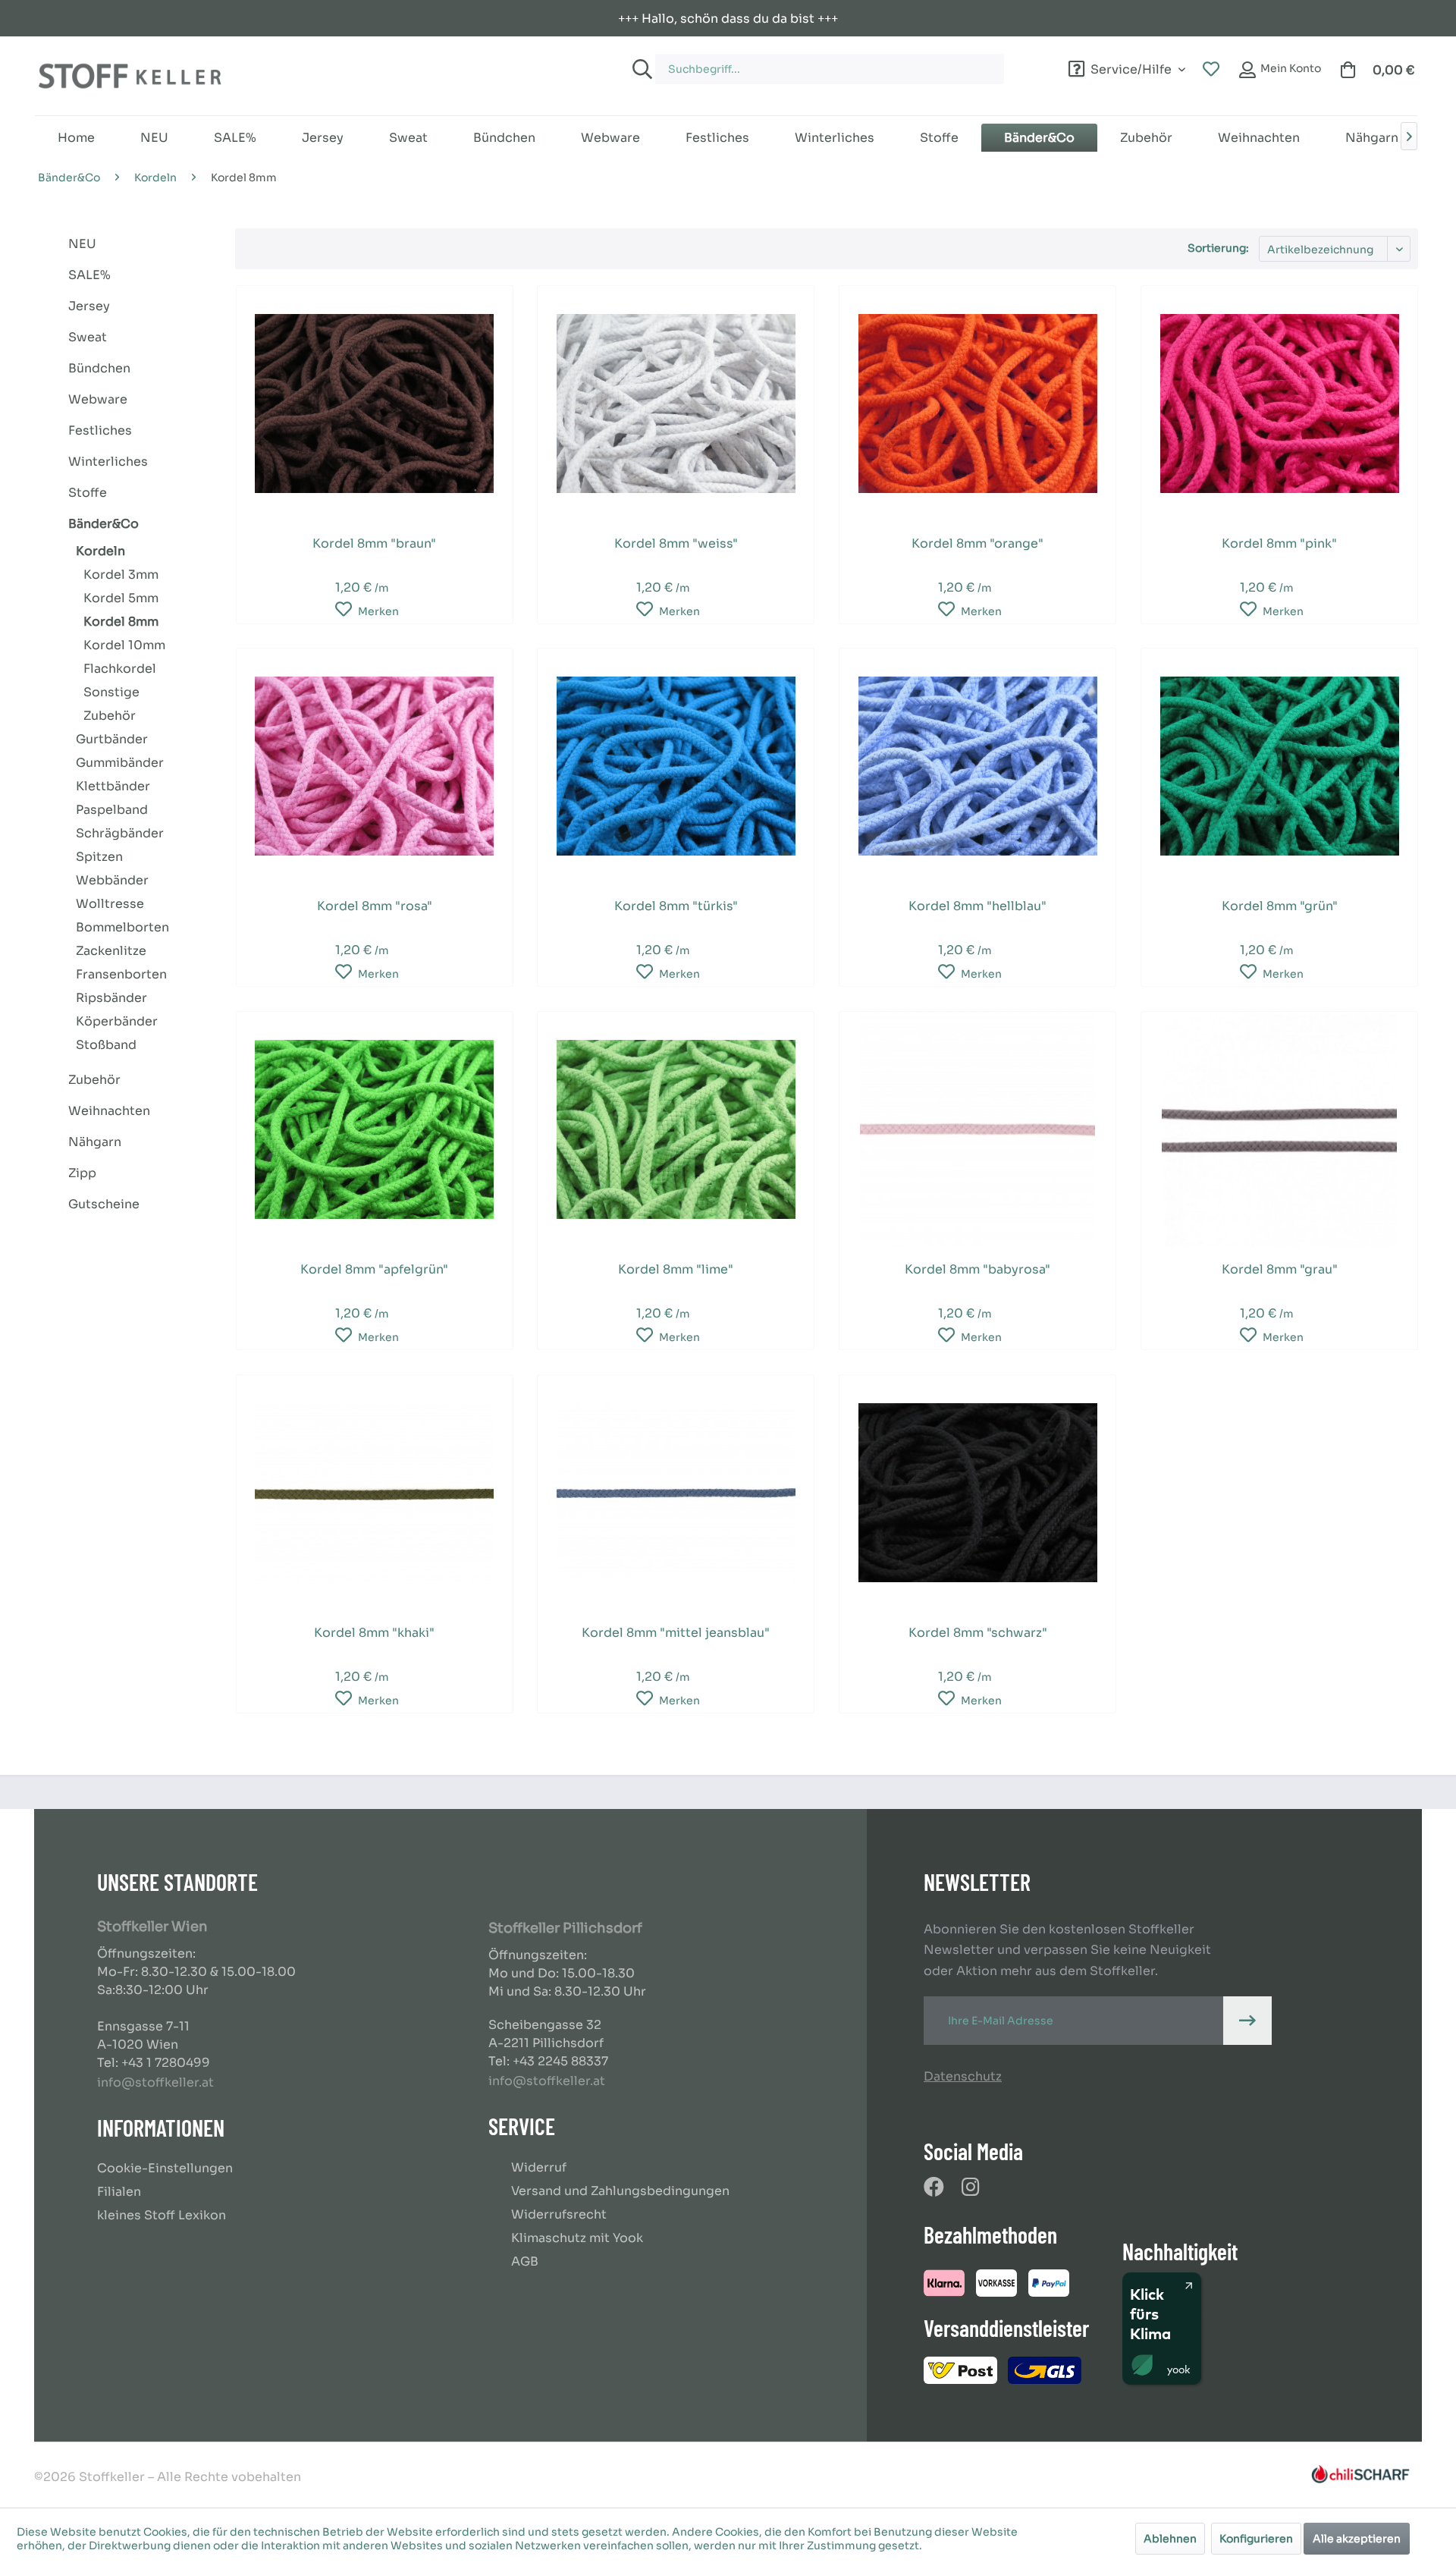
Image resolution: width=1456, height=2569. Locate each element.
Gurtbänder (112, 739)
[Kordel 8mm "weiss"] (676, 404)
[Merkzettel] (1211, 70)
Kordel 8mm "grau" (1280, 1269)
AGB (525, 2261)
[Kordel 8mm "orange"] (977, 404)
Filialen (119, 2192)
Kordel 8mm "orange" (977, 543)
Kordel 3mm (121, 575)
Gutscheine (104, 1204)
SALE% (89, 275)
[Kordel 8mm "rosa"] (375, 766)
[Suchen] (640, 69)
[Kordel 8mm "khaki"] (375, 1493)
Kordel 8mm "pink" (1279, 543)
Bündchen (99, 368)
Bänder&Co (104, 524)
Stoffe (88, 493)
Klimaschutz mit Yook (577, 2238)
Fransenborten (121, 974)
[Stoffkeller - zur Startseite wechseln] (130, 76)
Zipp (82, 1173)
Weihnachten (109, 1111)
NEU (82, 244)
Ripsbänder (111, 998)
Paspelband (112, 810)
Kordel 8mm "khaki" (374, 1633)
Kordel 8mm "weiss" (676, 543)
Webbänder (112, 880)
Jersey (89, 306)
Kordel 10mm (124, 645)
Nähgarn (95, 1142)
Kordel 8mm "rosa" (375, 906)
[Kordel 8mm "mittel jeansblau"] (676, 1493)
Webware (98, 399)
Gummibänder (120, 763)
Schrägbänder (120, 833)
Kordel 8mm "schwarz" (978, 1633)
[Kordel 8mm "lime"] (676, 1129)
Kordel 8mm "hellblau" (977, 906)
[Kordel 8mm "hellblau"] (977, 766)
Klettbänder (113, 786)
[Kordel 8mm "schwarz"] (977, 1493)
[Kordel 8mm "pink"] (1279, 404)
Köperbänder (117, 1021)
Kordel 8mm (121, 622)
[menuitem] (846, 62)
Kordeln (100, 551)
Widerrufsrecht (559, 2214)
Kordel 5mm (121, 598)
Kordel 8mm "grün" (1280, 906)
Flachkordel (120, 669)
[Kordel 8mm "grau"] (1279, 1129)
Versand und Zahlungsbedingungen (620, 2191)
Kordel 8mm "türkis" (676, 906)
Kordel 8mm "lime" (676, 1269)
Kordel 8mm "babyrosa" (977, 1269)
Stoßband (106, 1045)
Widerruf (539, 2167)
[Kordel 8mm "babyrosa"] (977, 1129)
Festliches (100, 430)
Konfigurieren (1256, 2539)
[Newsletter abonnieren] (1247, 2021)
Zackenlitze (111, 951)
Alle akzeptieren (1357, 2539)
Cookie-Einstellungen (165, 2168)
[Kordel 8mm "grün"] (1279, 766)
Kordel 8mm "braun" (374, 543)
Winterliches (108, 462)
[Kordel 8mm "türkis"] (676, 766)
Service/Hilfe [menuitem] (1131, 67)
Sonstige (111, 692)
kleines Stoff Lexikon (162, 2215)
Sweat (88, 337)
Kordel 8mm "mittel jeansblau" (676, 1633)
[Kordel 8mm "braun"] (375, 404)
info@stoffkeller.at (155, 2082)
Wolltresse (110, 904)
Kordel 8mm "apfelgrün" (374, 1269)
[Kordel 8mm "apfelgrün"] (375, 1129)
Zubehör (110, 716)
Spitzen (99, 857)
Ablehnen (1170, 2539)
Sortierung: (1218, 248)
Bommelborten (122, 927)
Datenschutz (963, 2076)
